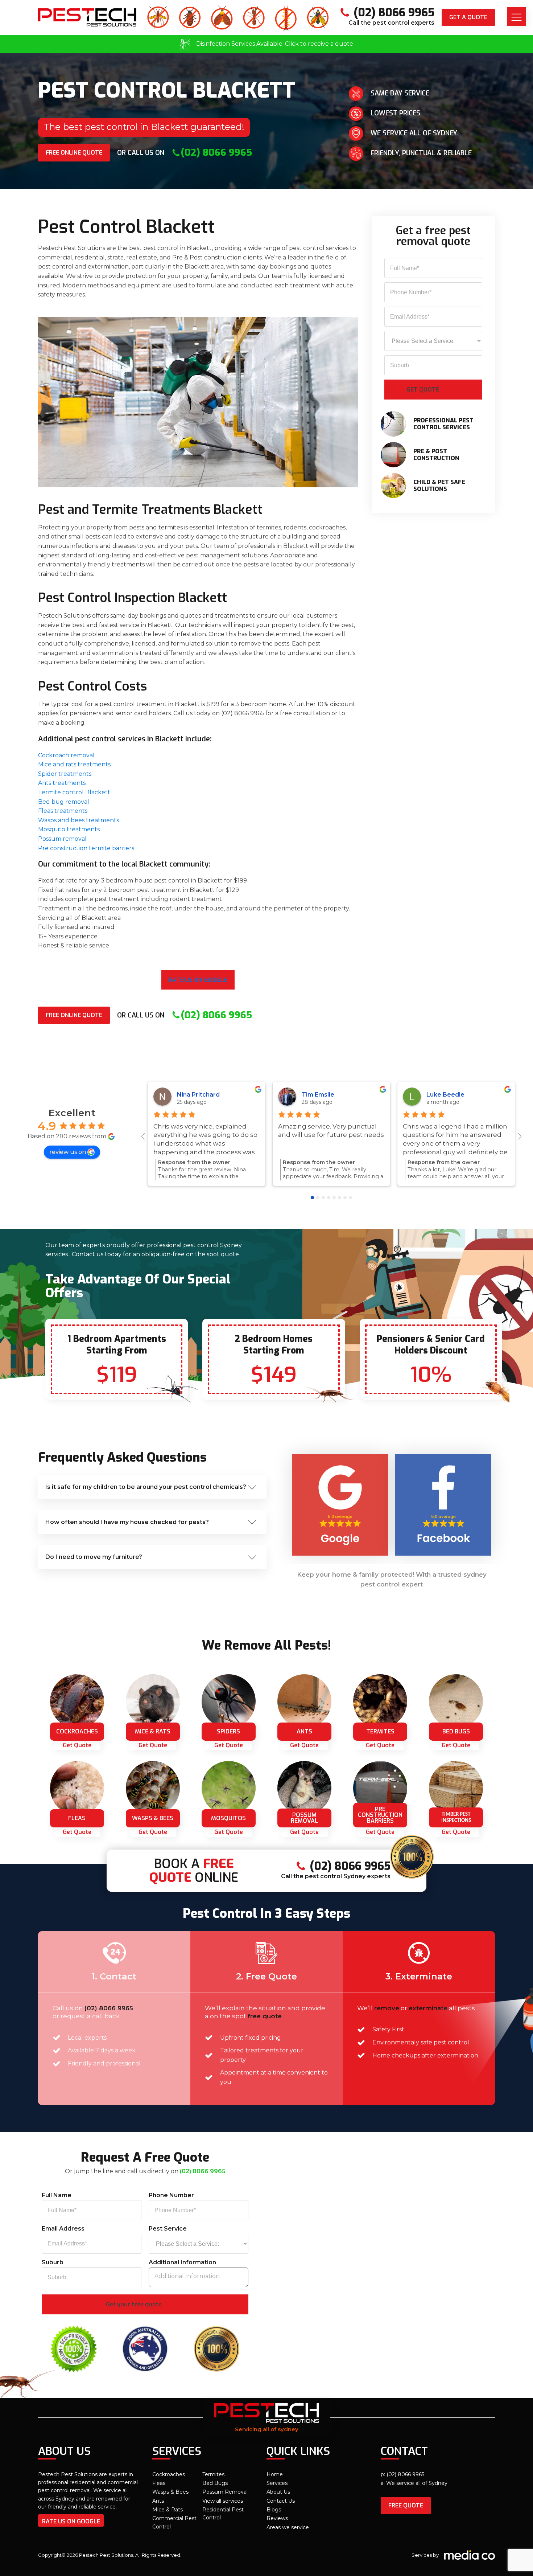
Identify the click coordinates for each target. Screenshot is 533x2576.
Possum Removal (225, 2492)
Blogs (274, 2510)
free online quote (74, 153)
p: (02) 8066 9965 (402, 2474)
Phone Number (171, 2195)
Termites (213, 2474)
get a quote (468, 17)
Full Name (57, 2195)
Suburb (53, 2262)
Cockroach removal (66, 755)
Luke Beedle (445, 1095)
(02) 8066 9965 (109, 2008)
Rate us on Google (198, 980)
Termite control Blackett (74, 792)
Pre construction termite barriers (86, 848)
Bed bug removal (64, 802)
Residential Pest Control (223, 2514)
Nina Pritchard (198, 1095)
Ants (158, 2501)
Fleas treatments (63, 811)
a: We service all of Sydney (414, 2483)
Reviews (277, 2518)
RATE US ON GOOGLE (71, 2521)
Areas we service (288, 2527)
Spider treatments (65, 774)
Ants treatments (62, 783)
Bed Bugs (215, 2483)
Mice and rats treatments (74, 764)
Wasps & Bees (170, 2492)
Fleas (159, 2483)
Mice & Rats (168, 2510)
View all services (223, 2501)
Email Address (63, 2229)
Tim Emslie (318, 1095)
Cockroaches (169, 2474)
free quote (406, 2505)
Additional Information (182, 2262)
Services (277, 2483)
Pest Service (168, 2229)
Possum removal (62, 839)
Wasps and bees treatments (78, 820)
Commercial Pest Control (174, 2522)
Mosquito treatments (69, 829)
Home (275, 2474)
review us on (68, 1152)
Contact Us (281, 2501)
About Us (278, 2492)
